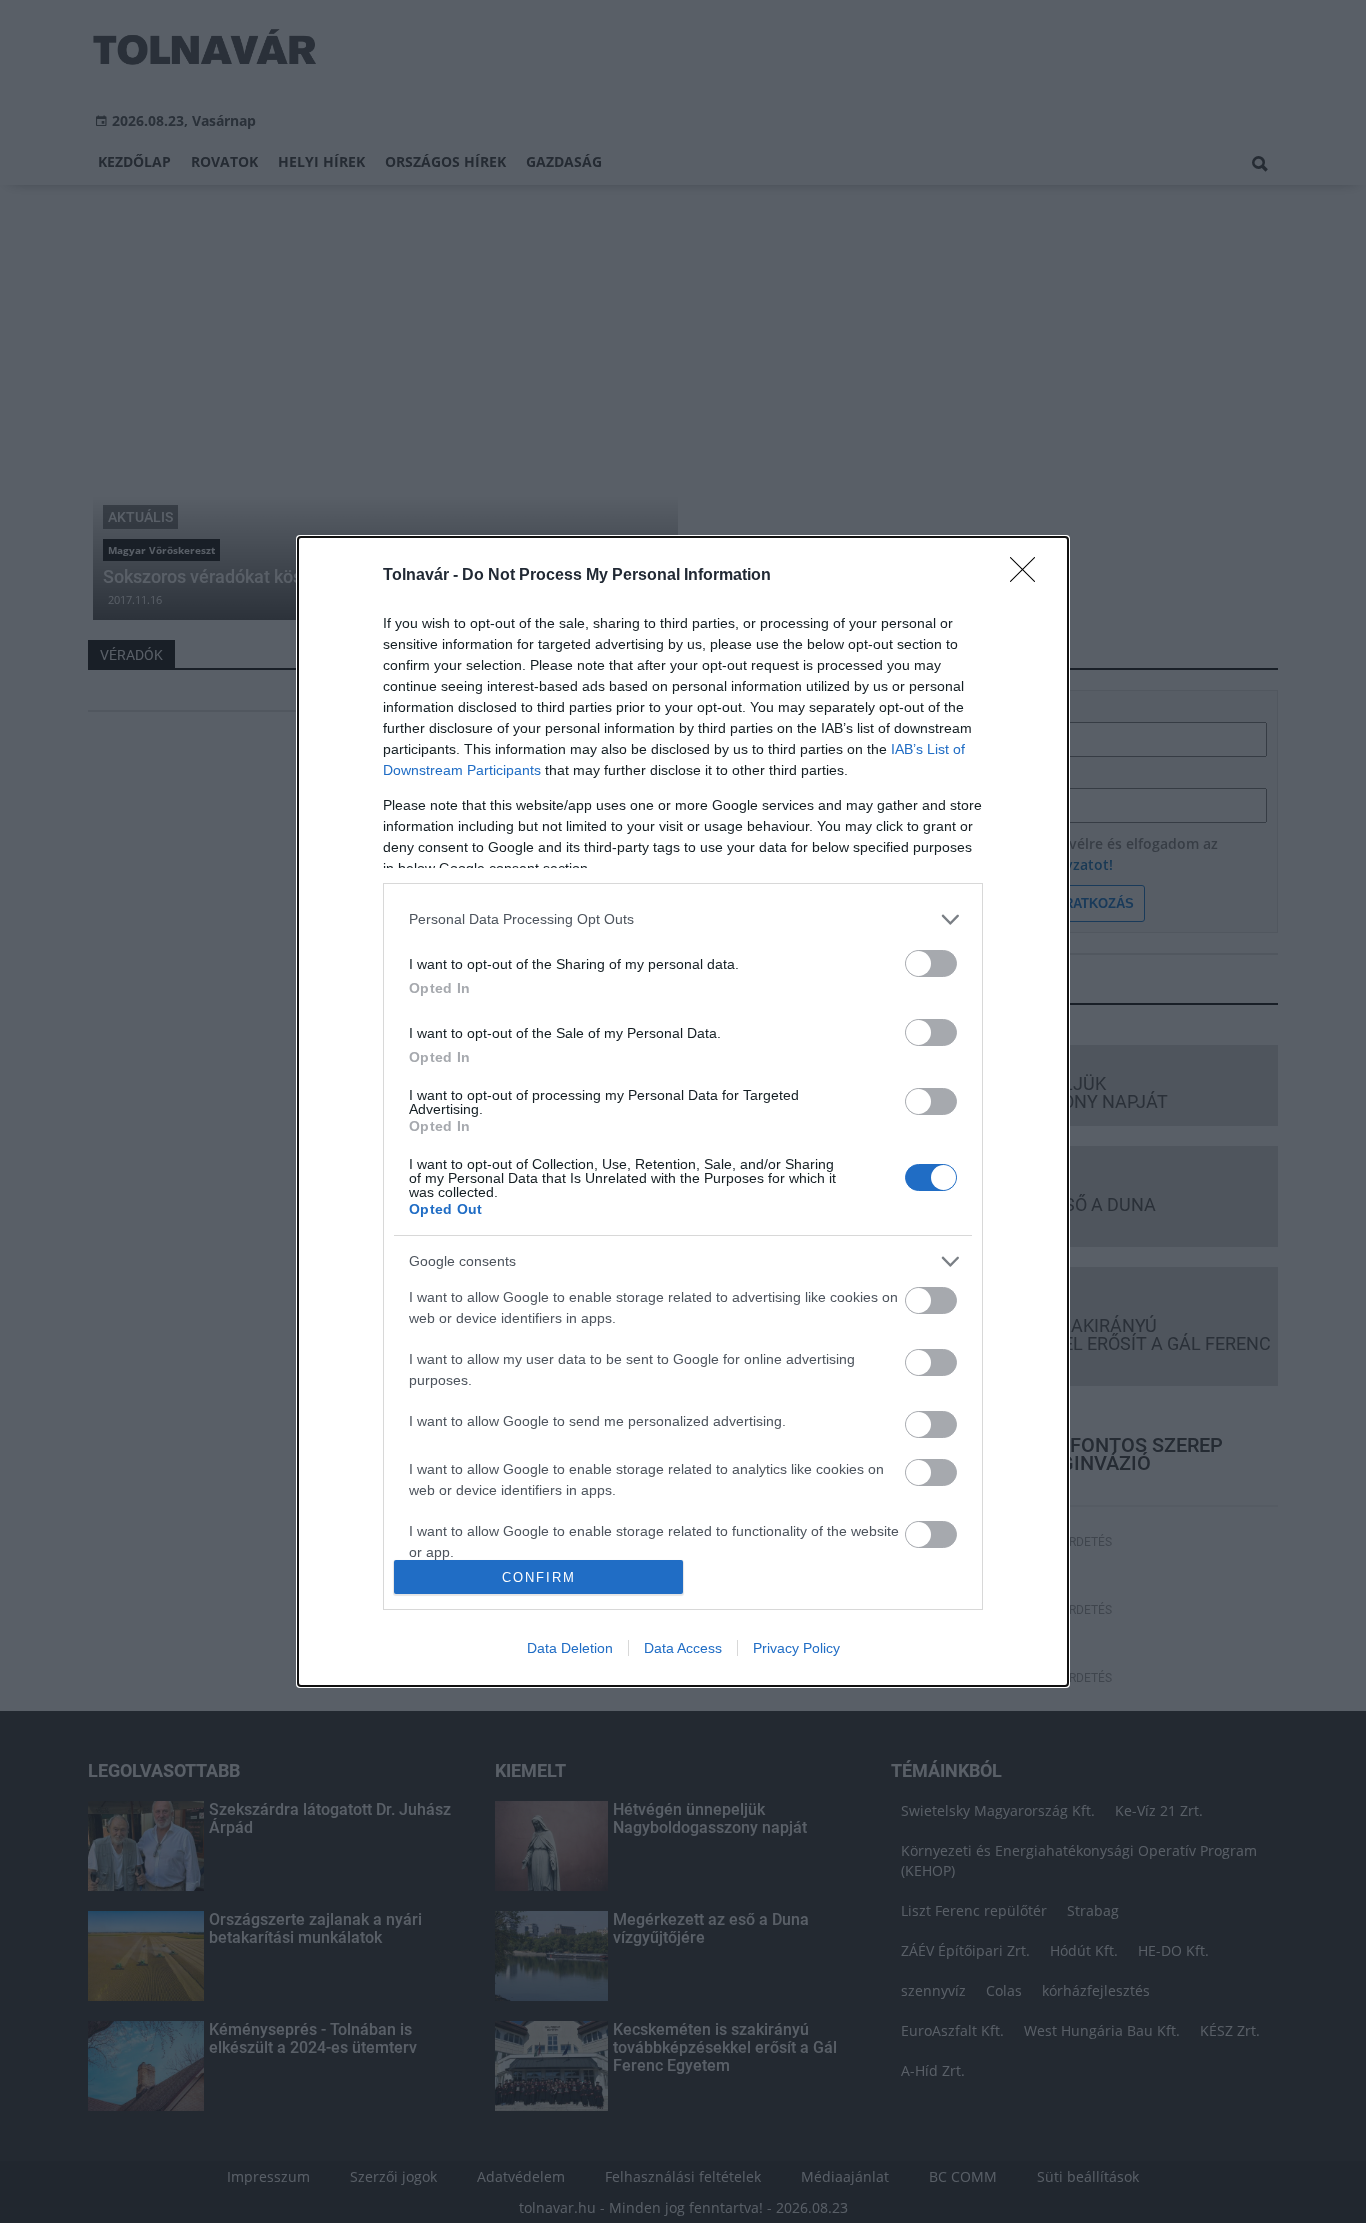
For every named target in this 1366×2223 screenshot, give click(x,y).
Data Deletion (570, 1648)
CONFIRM (539, 1577)
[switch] (931, 963)
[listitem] (683, 919)
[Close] (1029, 576)
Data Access (683, 1648)
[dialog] (683, 1112)
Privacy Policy (796, 1648)
